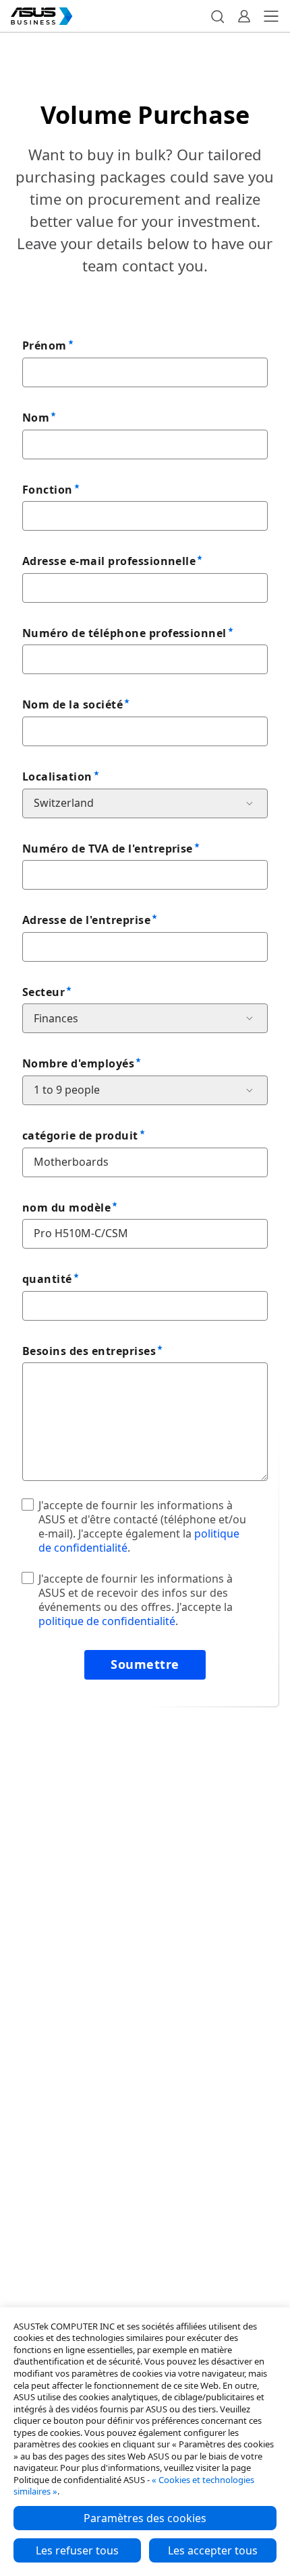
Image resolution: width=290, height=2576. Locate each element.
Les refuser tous (77, 2550)
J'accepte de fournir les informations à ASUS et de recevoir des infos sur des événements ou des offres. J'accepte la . (136, 1599)
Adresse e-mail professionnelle (109, 561)
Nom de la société (72, 704)
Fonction (48, 490)
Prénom (45, 345)
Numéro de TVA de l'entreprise (108, 849)
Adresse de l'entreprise (86, 920)
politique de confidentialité (107, 1621)
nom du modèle (66, 1208)
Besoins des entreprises (89, 1351)
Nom (36, 418)
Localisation (57, 777)
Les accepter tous (213, 2550)
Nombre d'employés (78, 1063)
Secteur (43, 992)
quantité (47, 1279)
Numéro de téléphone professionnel (124, 633)
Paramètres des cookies (145, 2518)
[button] (217, 16)
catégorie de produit (80, 1135)
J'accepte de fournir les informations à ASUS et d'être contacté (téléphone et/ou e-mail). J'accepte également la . (142, 1526)
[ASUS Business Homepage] (42, 16)
